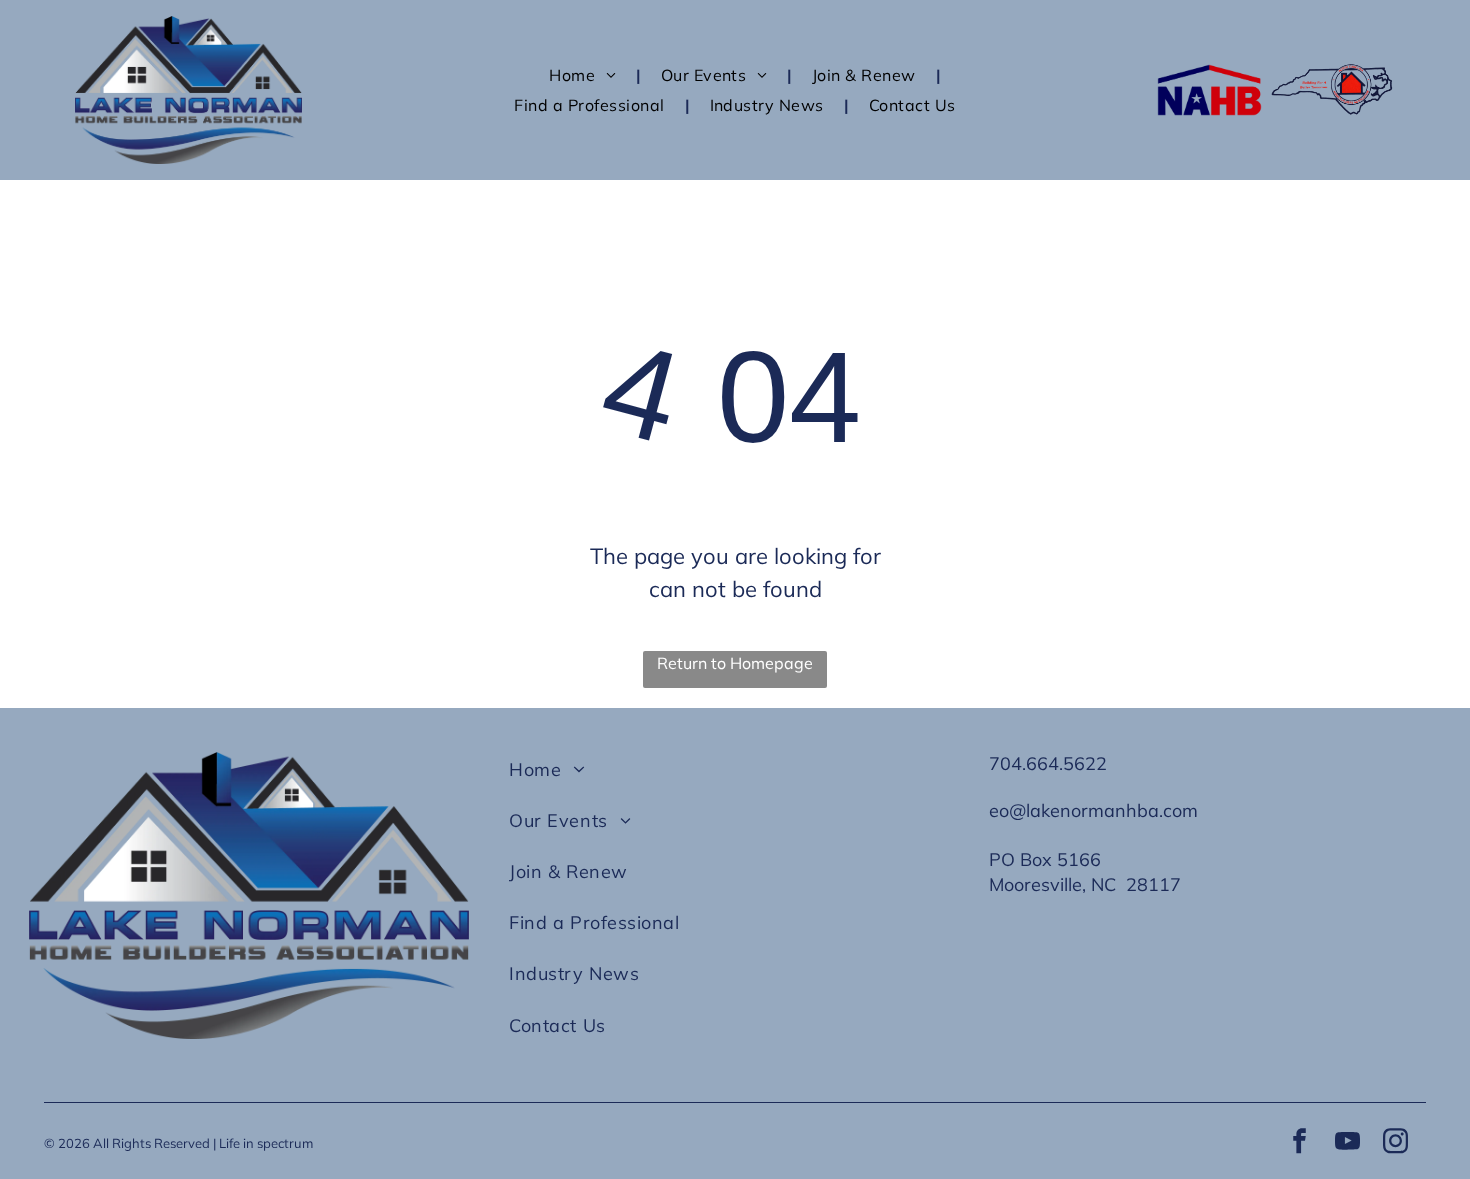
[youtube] (1347, 1143)
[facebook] (1299, 1143)
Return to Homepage (735, 663)
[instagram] (1395, 1143)
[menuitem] (584, 75)
